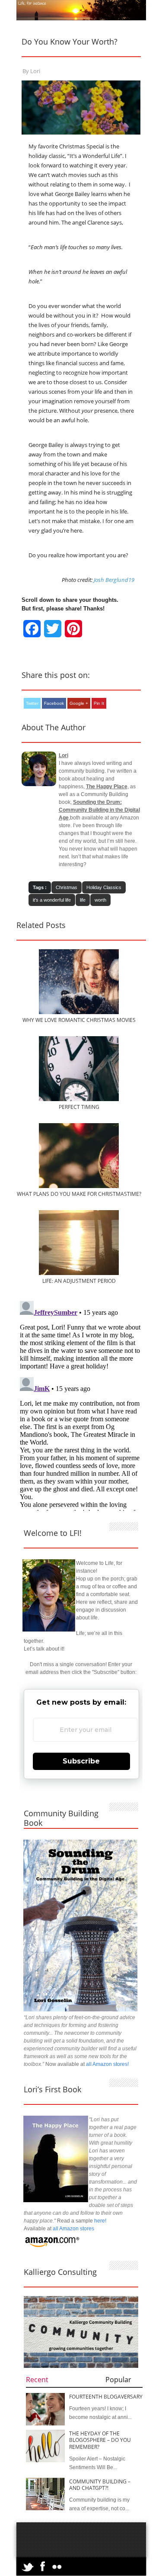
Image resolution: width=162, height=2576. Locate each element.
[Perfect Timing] (79, 1099)
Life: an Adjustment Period (79, 1281)
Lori (35, 71)
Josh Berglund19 (114, 580)
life (83, 900)
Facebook (54, 703)
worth (100, 900)
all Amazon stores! (107, 2064)
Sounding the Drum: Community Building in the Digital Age (99, 810)
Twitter (32, 703)
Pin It (99, 703)
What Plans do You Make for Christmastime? (79, 1194)
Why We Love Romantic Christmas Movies (79, 1020)
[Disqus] (81, 1406)
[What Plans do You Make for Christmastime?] (79, 1186)
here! (100, 2221)
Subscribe (81, 1761)
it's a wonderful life (52, 900)
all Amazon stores (73, 2229)
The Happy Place (107, 787)
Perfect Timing (79, 1107)
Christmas (67, 887)
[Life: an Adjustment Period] (79, 1273)
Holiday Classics (104, 887)
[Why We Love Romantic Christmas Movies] (79, 1012)
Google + (79, 703)
